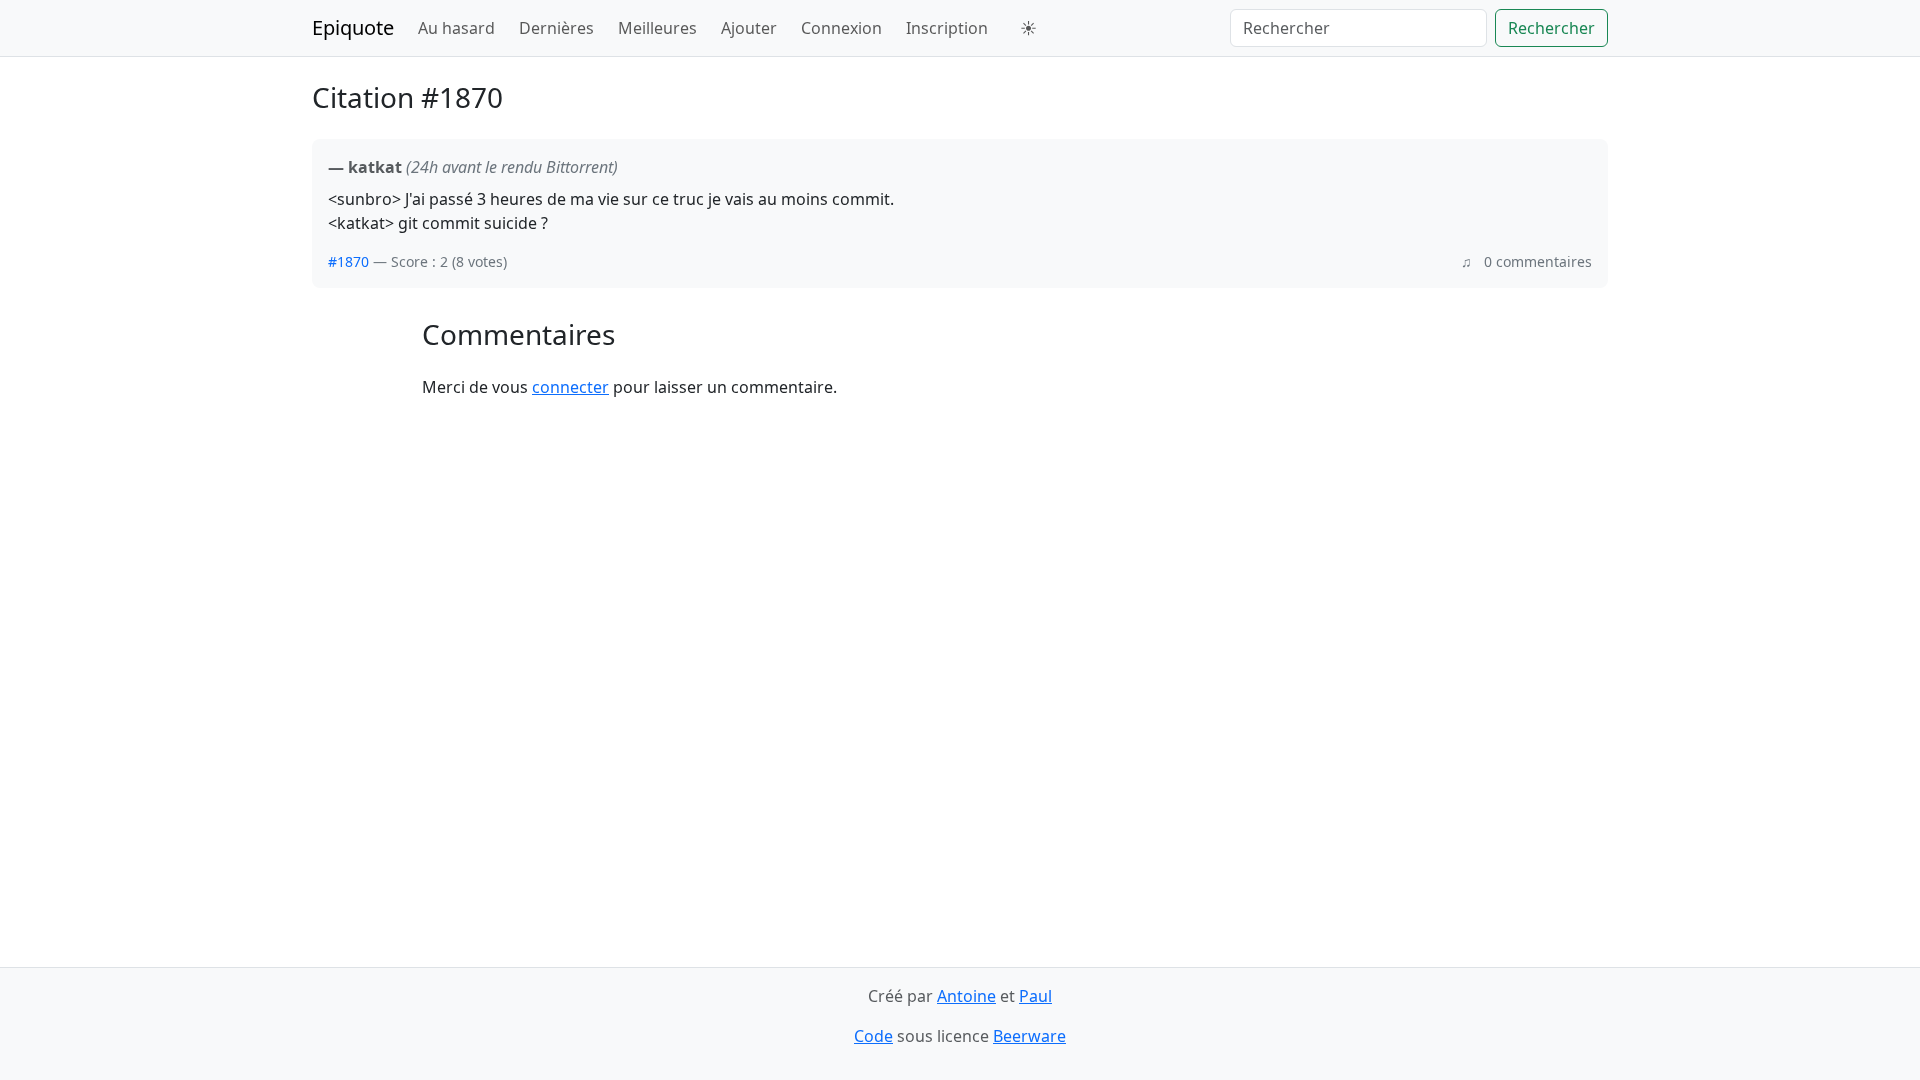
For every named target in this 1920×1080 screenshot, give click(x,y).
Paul (1035, 996)
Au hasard (456, 28)
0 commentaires (1538, 261)
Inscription (947, 28)
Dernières (556, 28)
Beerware (1029, 1036)
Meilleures (657, 28)
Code (873, 1036)
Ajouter (749, 28)
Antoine (966, 996)
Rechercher (1551, 28)
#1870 (348, 261)
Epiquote (353, 27)
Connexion (841, 28)
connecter (570, 387)
